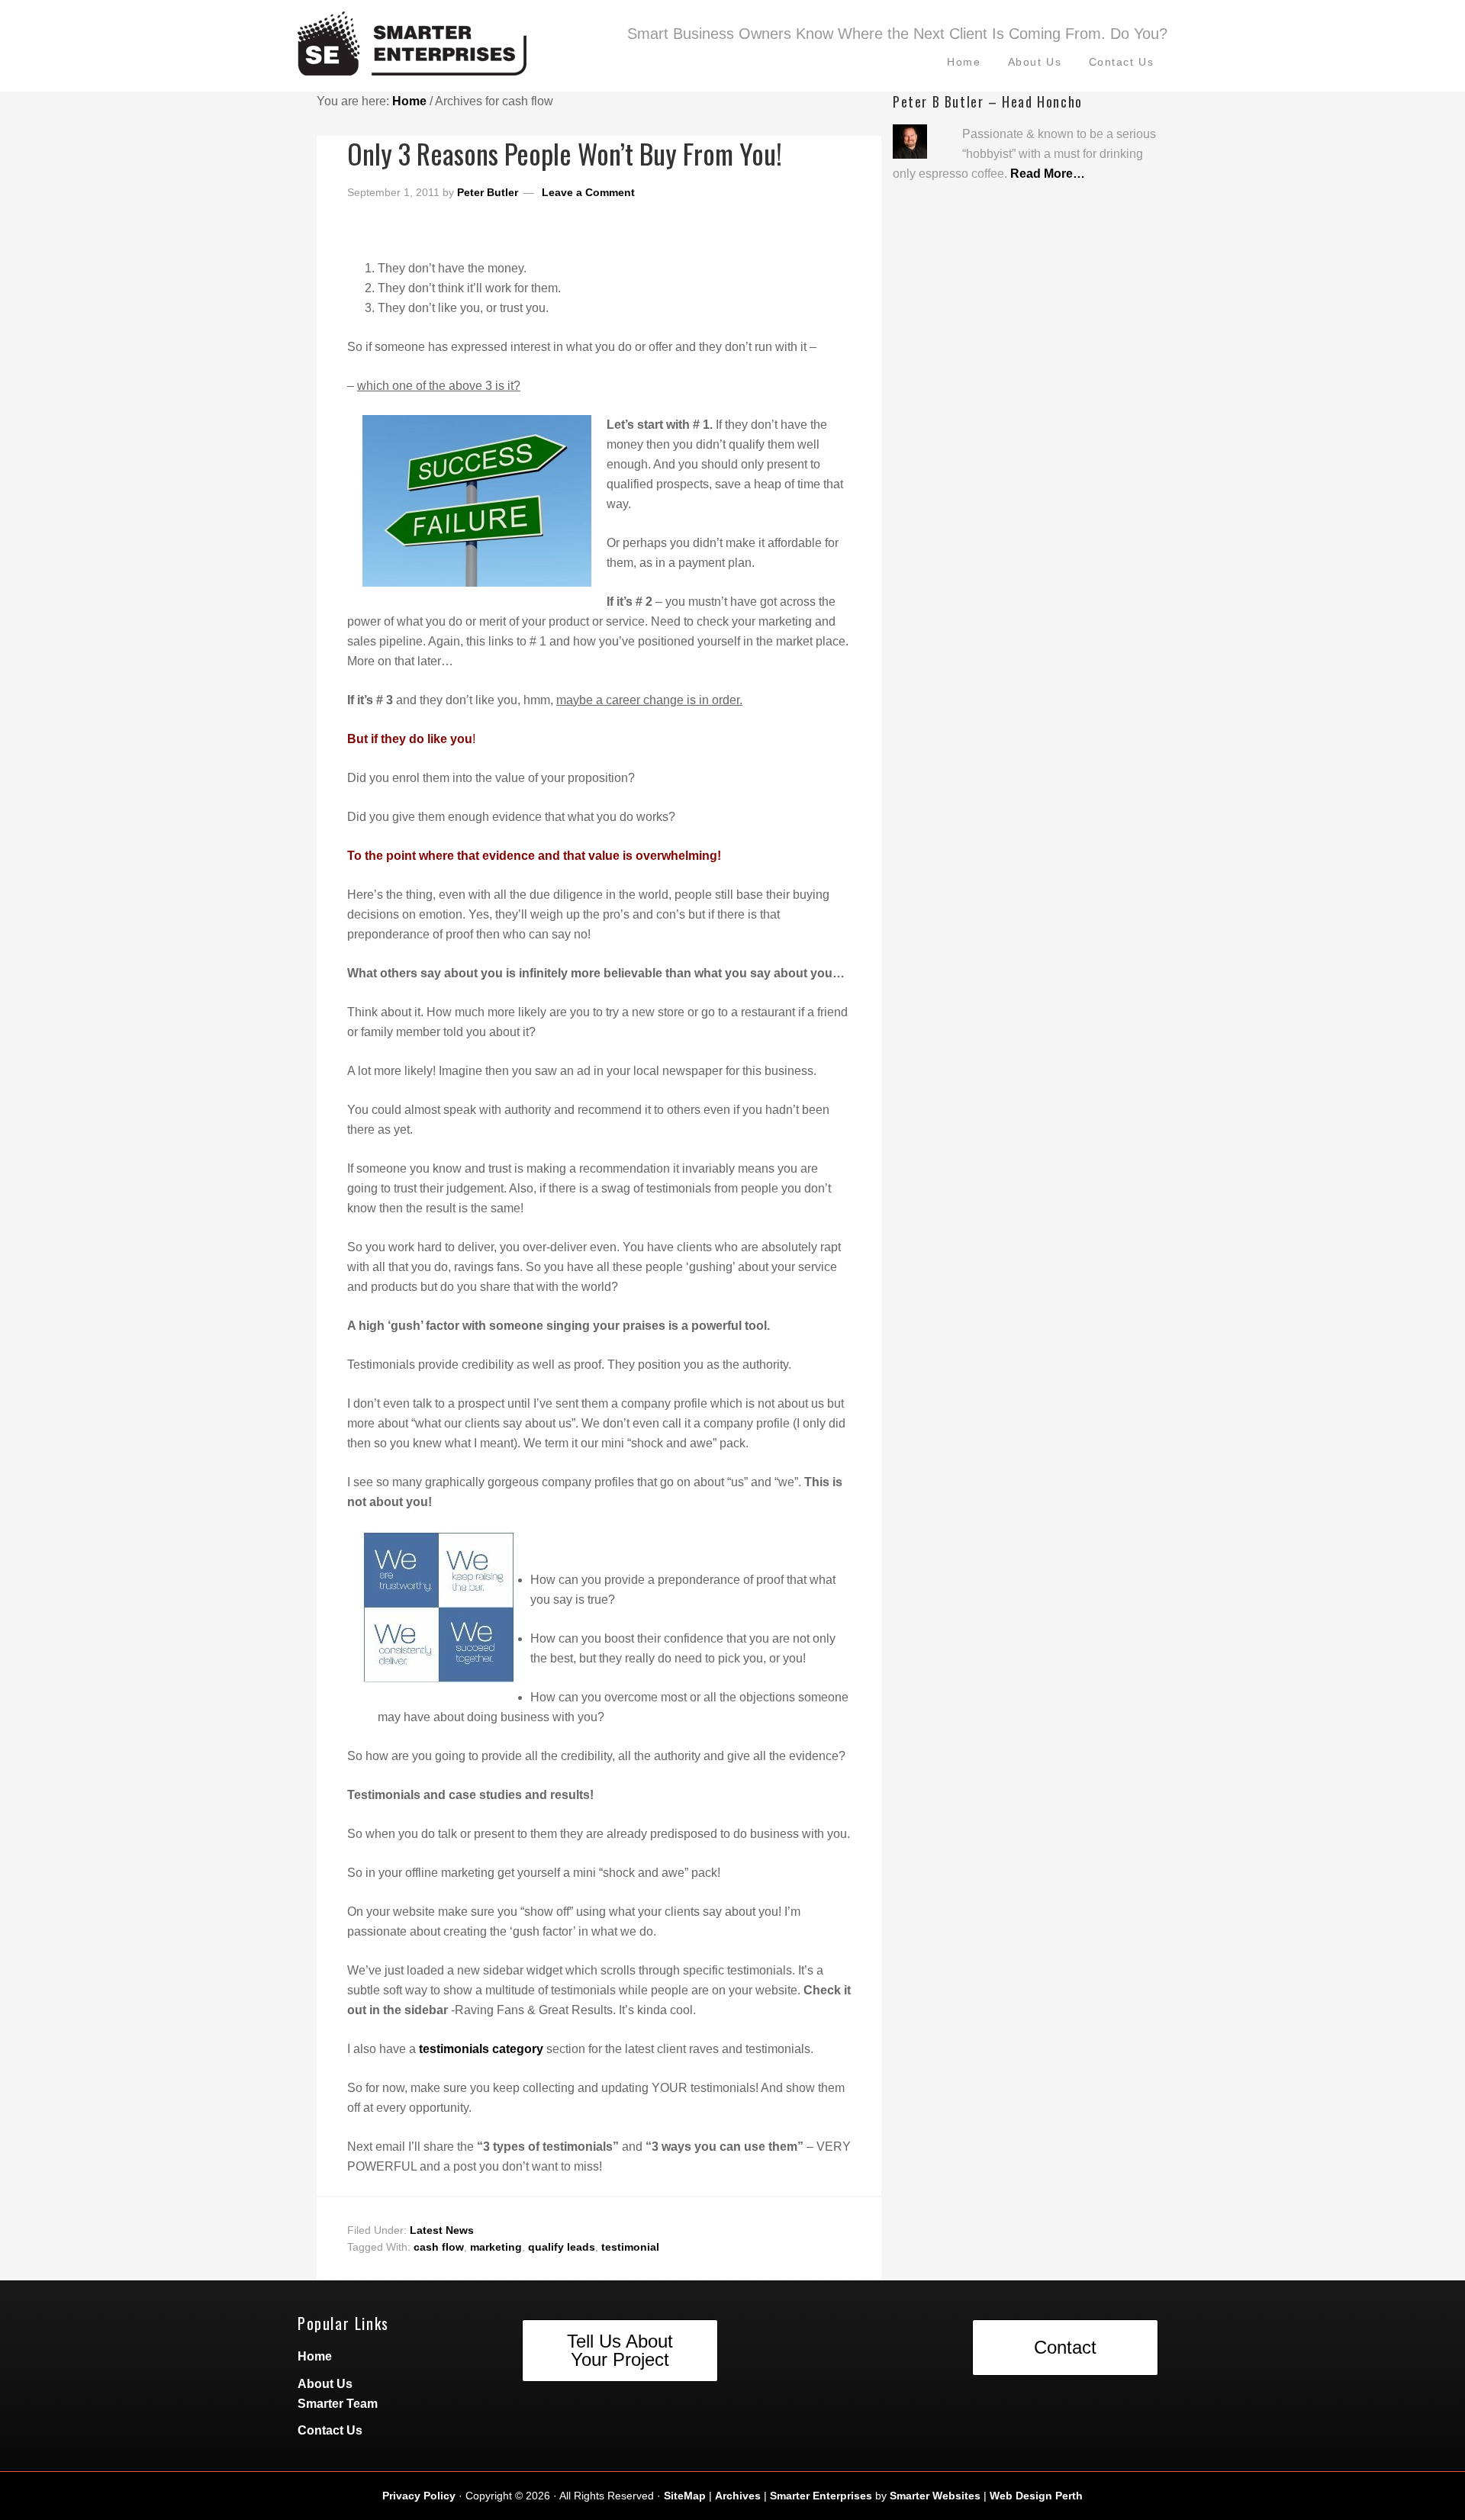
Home (315, 2356)
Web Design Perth (1036, 2496)
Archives (738, 2496)
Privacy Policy (419, 2496)
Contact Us (330, 2430)
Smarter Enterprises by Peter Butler (450, 50)
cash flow (439, 2247)
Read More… (1048, 174)
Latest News (442, 2230)
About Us (325, 2384)
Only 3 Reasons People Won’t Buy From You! (565, 153)
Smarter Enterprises (821, 2496)
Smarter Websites (935, 2496)
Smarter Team (338, 2404)
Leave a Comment (588, 192)
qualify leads (562, 2247)
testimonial (630, 2247)
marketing (496, 2247)
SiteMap (685, 2496)
